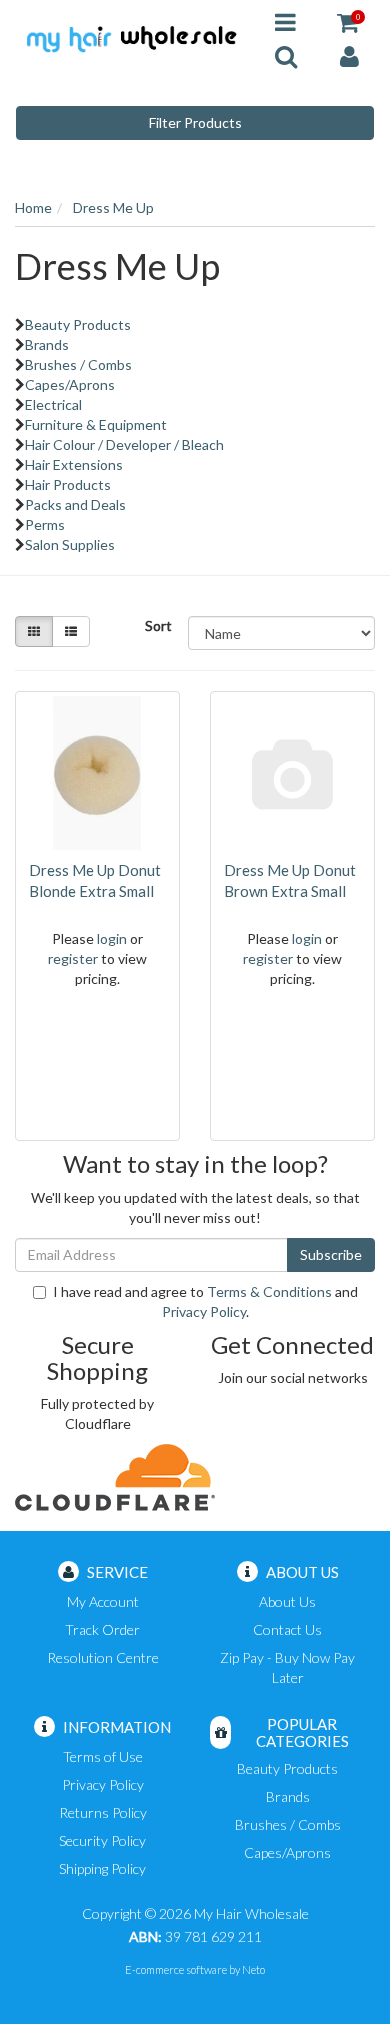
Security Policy (102, 1840)
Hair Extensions (74, 464)
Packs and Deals (75, 504)
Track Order (102, 1629)
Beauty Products (78, 324)
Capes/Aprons (70, 384)
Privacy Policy (204, 1311)
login (112, 938)
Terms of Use (103, 1756)
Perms (45, 524)
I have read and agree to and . (205, 1301)
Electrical (53, 404)
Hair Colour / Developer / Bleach (124, 444)
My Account (103, 1601)
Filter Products (195, 122)
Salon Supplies (70, 544)
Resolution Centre (103, 1657)
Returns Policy (103, 1812)
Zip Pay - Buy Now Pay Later (287, 1667)
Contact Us (287, 1629)
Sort (158, 625)
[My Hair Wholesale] (130, 37)
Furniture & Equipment (96, 424)
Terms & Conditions (269, 1291)
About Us (287, 1601)
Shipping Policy (102, 1868)
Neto (253, 1969)
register (73, 958)
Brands (47, 344)
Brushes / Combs (78, 364)
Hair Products (68, 484)
